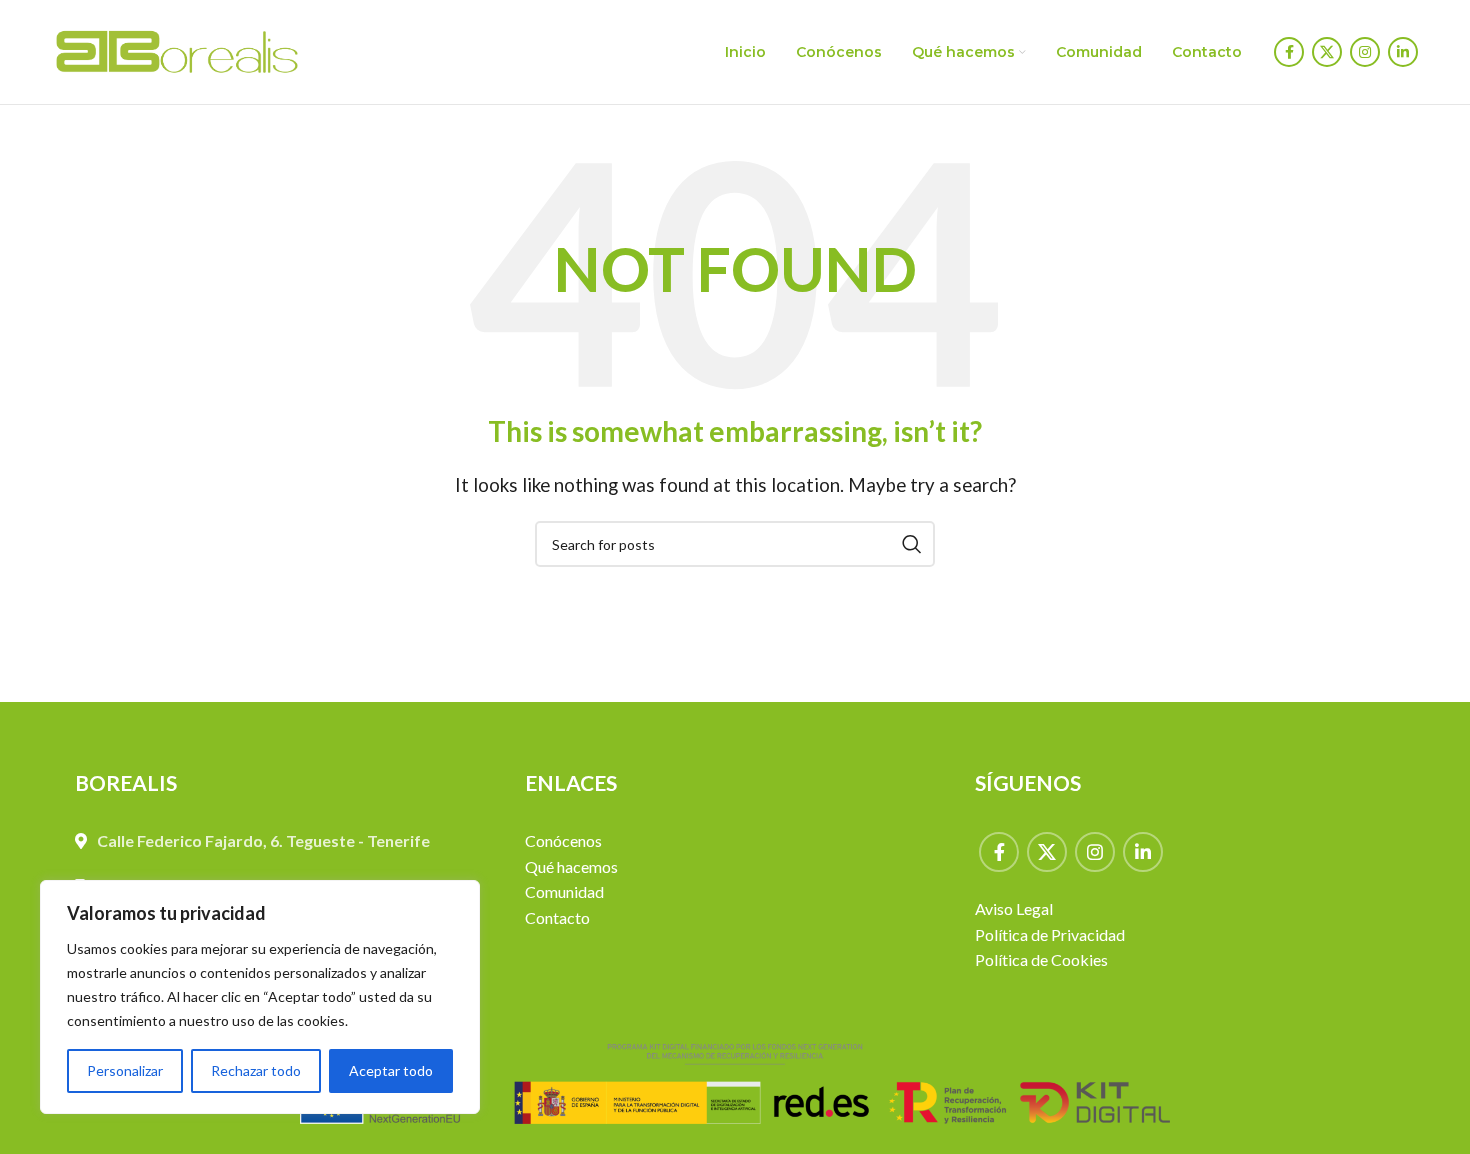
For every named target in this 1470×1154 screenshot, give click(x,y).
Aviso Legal (1014, 908)
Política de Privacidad (1050, 934)
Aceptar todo (391, 1070)
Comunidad (564, 891)
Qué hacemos (571, 866)
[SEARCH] (912, 544)
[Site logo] (177, 49)
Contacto (557, 917)
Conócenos (563, 840)
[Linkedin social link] (1403, 52)
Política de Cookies (1041, 959)
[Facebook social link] (1289, 52)
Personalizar (125, 1070)
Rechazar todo (256, 1070)
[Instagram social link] (1365, 52)
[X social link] (1327, 52)
